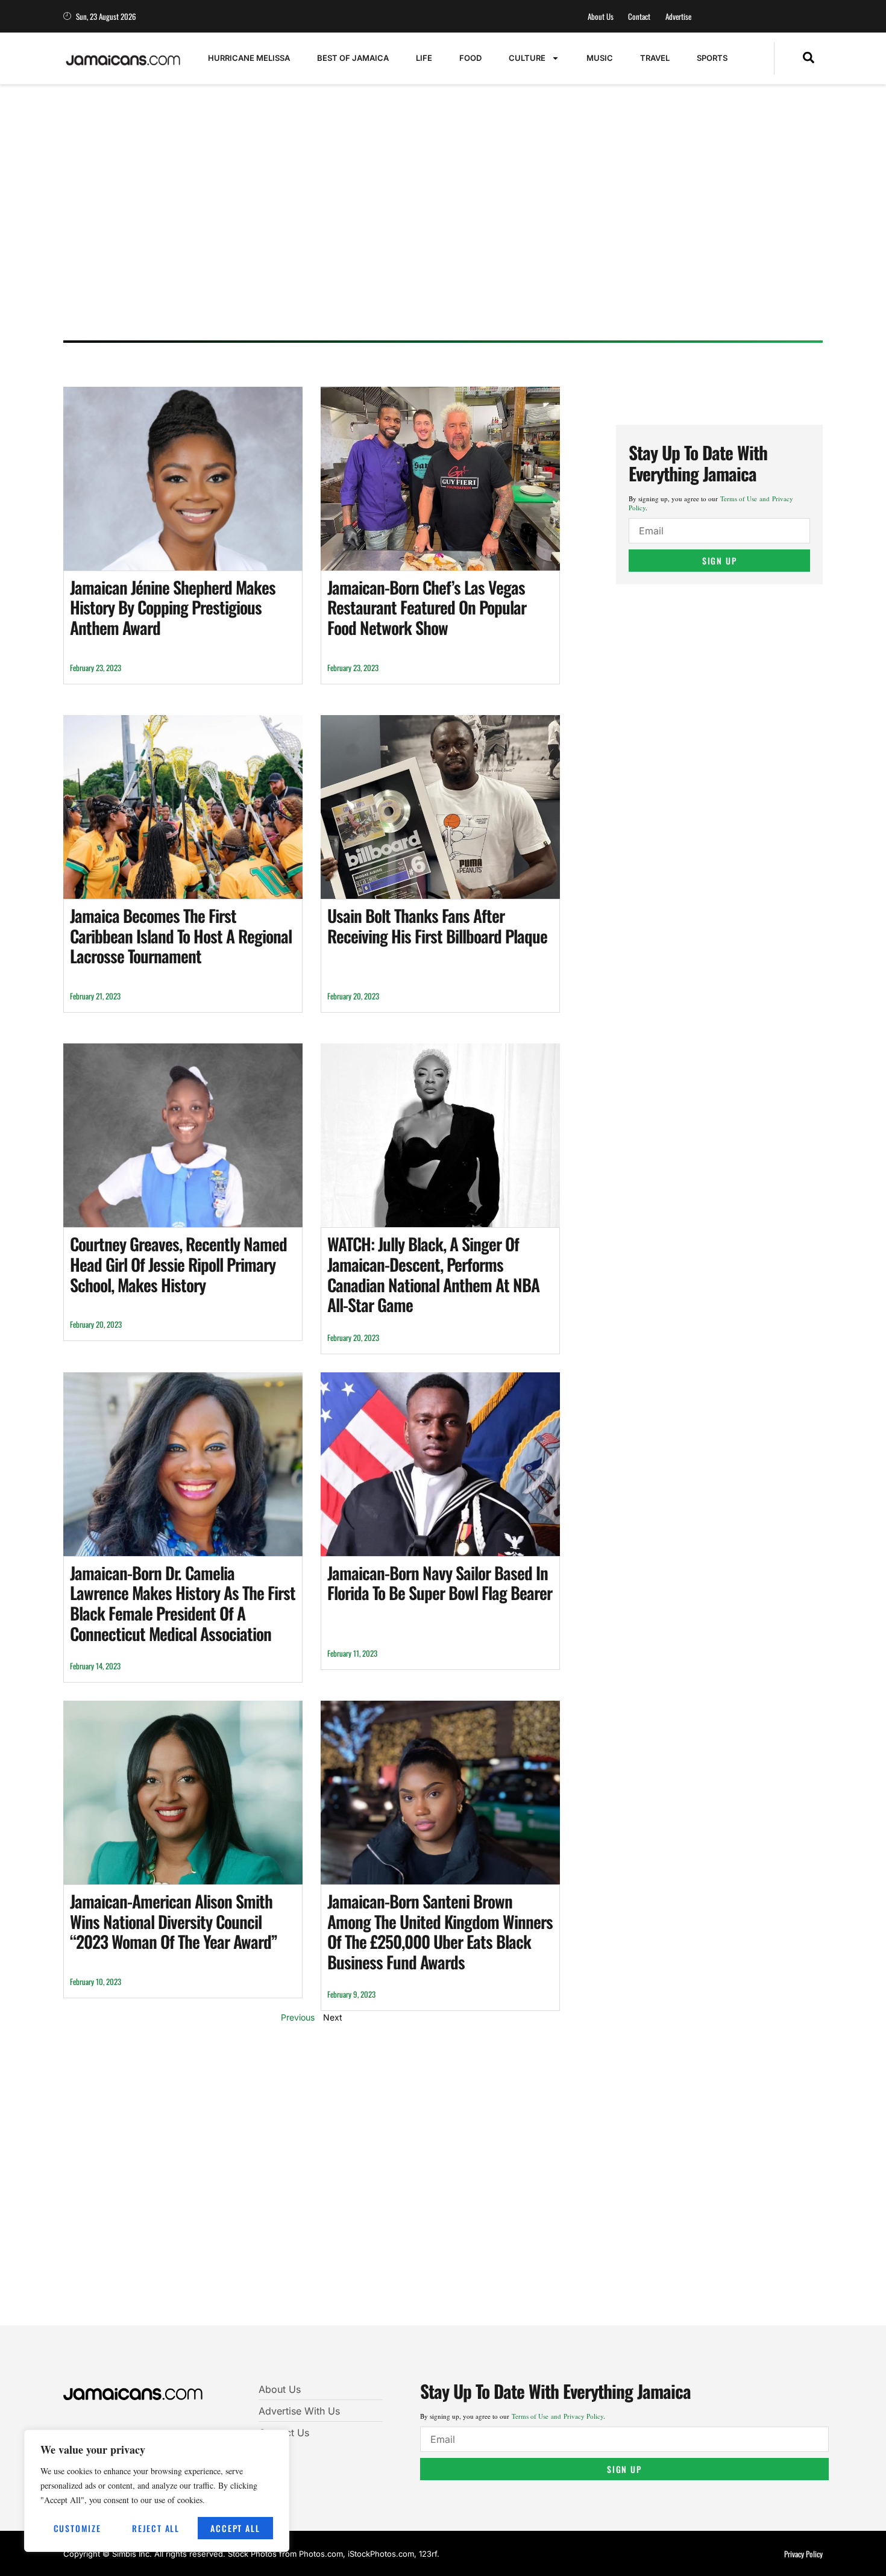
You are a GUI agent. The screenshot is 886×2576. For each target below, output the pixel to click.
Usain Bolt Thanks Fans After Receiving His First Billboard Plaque (437, 926)
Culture (527, 58)
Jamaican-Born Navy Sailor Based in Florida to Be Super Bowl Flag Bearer (440, 1583)
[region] (157, 2491)
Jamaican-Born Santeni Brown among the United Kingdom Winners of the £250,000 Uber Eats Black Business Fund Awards (440, 1931)
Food (470, 58)
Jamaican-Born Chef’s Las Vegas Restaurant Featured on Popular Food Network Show (427, 607)
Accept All (235, 2528)
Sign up (720, 561)
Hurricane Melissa (249, 58)
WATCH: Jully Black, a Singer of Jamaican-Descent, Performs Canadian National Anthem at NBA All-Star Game (433, 1274)
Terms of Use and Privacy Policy (558, 2416)
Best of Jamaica (353, 58)
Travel (655, 58)
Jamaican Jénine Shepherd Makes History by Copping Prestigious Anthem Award (173, 607)
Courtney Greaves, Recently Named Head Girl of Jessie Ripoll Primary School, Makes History (178, 1264)
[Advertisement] (431, 238)
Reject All (156, 2528)
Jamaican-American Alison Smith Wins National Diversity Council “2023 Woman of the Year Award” (174, 1921)
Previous (298, 2017)
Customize (77, 2528)
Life (424, 58)
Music (600, 58)
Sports (712, 58)
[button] (809, 58)
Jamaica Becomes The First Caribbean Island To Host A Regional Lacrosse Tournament (181, 936)
